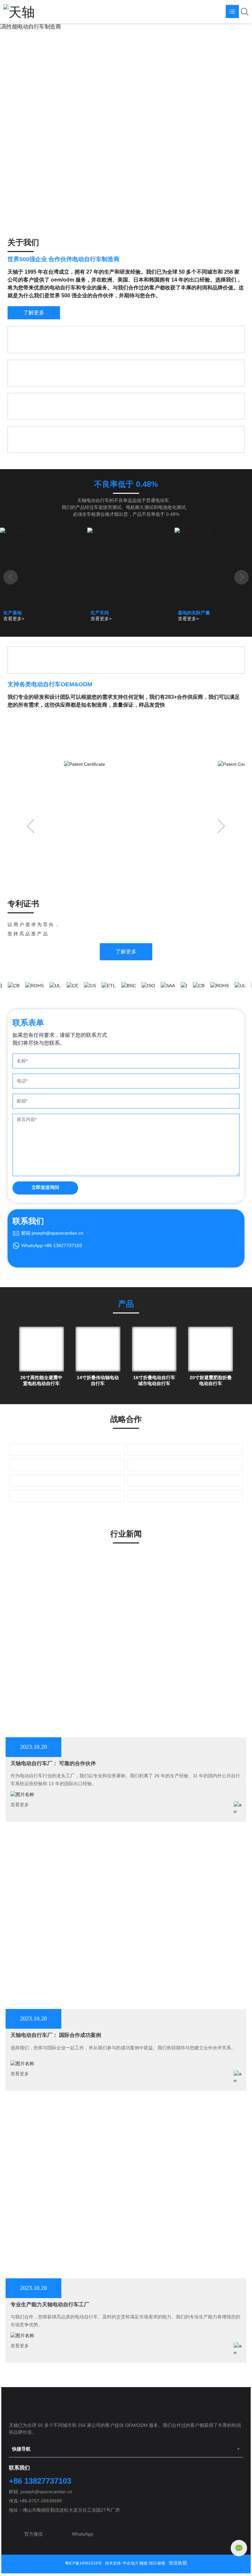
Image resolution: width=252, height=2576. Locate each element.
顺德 (143, 2563)
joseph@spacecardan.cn (46, 2492)
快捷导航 (21, 2449)
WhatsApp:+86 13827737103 (52, 1245)
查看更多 (20, 1805)
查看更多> (14, 619)
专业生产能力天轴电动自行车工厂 (50, 2304)
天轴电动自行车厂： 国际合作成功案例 (56, 2035)
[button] (126, 23)
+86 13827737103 (40, 2481)
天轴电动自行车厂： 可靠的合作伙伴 (53, 1763)
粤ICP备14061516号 (83, 2563)
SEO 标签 (157, 2563)
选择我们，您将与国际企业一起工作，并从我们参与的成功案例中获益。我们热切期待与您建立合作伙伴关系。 (123, 2048)
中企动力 (131, 2563)
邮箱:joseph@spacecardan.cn (52, 1233)
